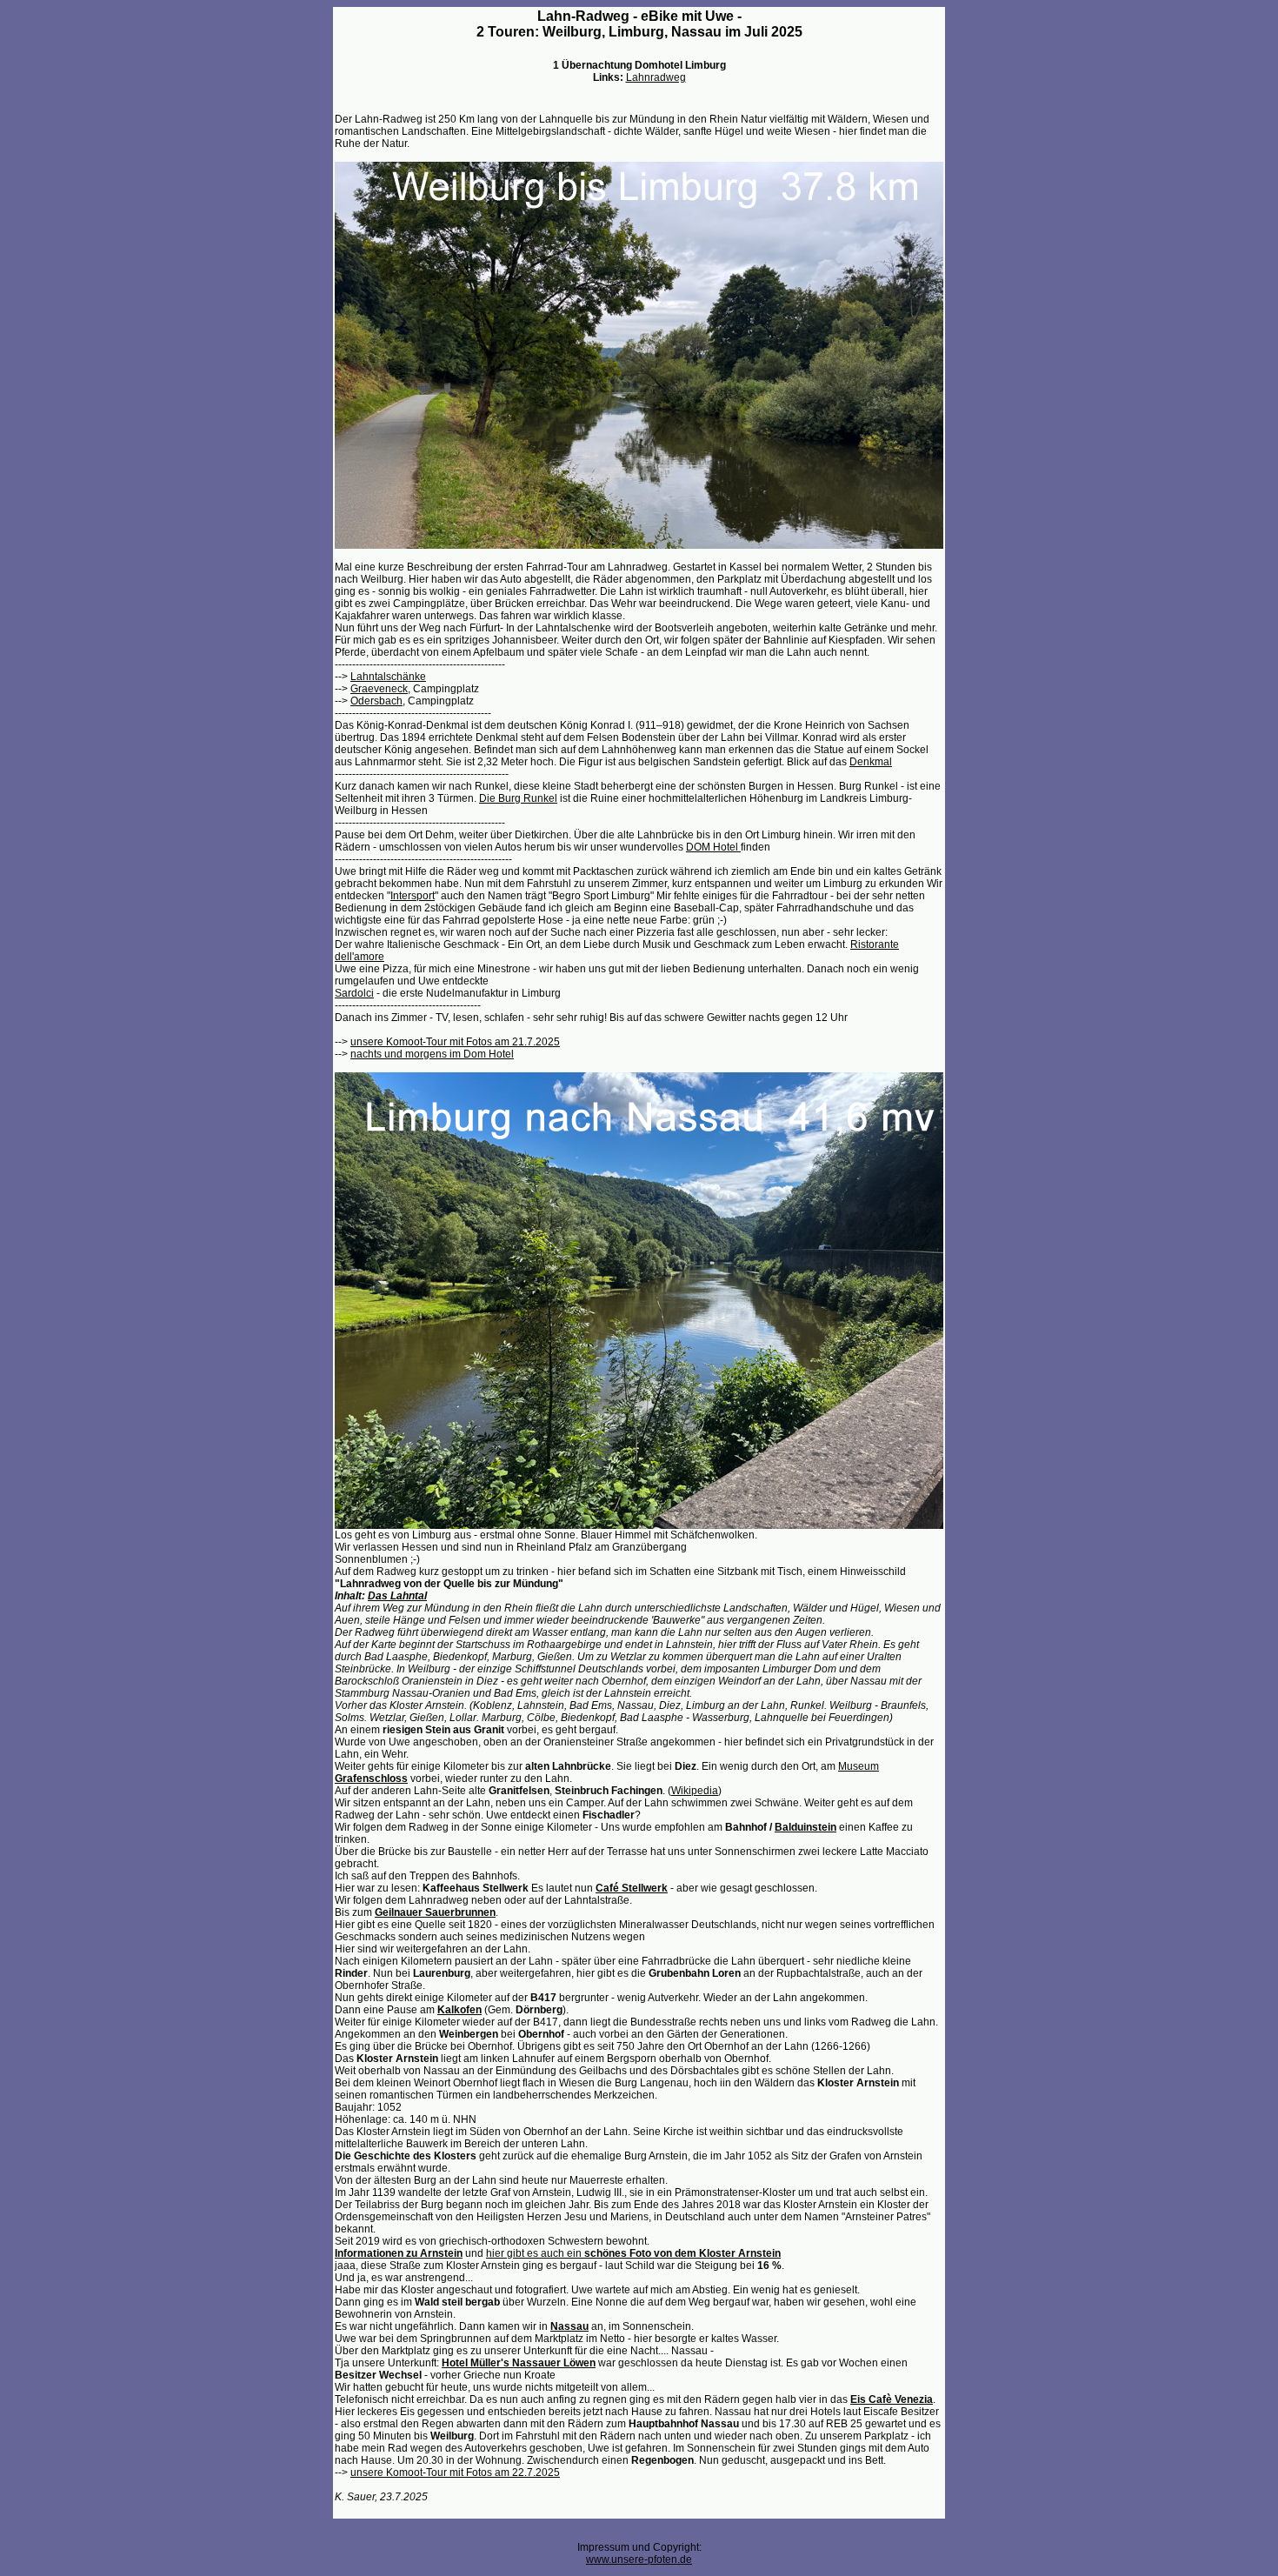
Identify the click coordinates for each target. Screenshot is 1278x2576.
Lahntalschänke (388, 677)
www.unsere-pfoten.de (639, 2559)
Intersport (413, 896)
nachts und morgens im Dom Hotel (432, 1054)
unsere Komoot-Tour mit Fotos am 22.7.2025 (455, 2473)
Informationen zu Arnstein (399, 2253)
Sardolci (354, 993)
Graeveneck (379, 689)
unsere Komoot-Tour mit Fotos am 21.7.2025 (455, 1042)
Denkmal (871, 762)
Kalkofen (459, 2010)
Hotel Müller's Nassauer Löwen (519, 2363)
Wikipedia (695, 1791)
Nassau (569, 2326)
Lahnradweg (656, 77)
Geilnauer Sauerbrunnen (435, 1912)
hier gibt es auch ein (633, 2253)
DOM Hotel (713, 847)
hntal (415, 1596)
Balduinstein (805, 1827)
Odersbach (376, 701)
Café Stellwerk (632, 1888)
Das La (385, 1596)
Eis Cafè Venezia (892, 2399)
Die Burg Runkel (518, 798)
